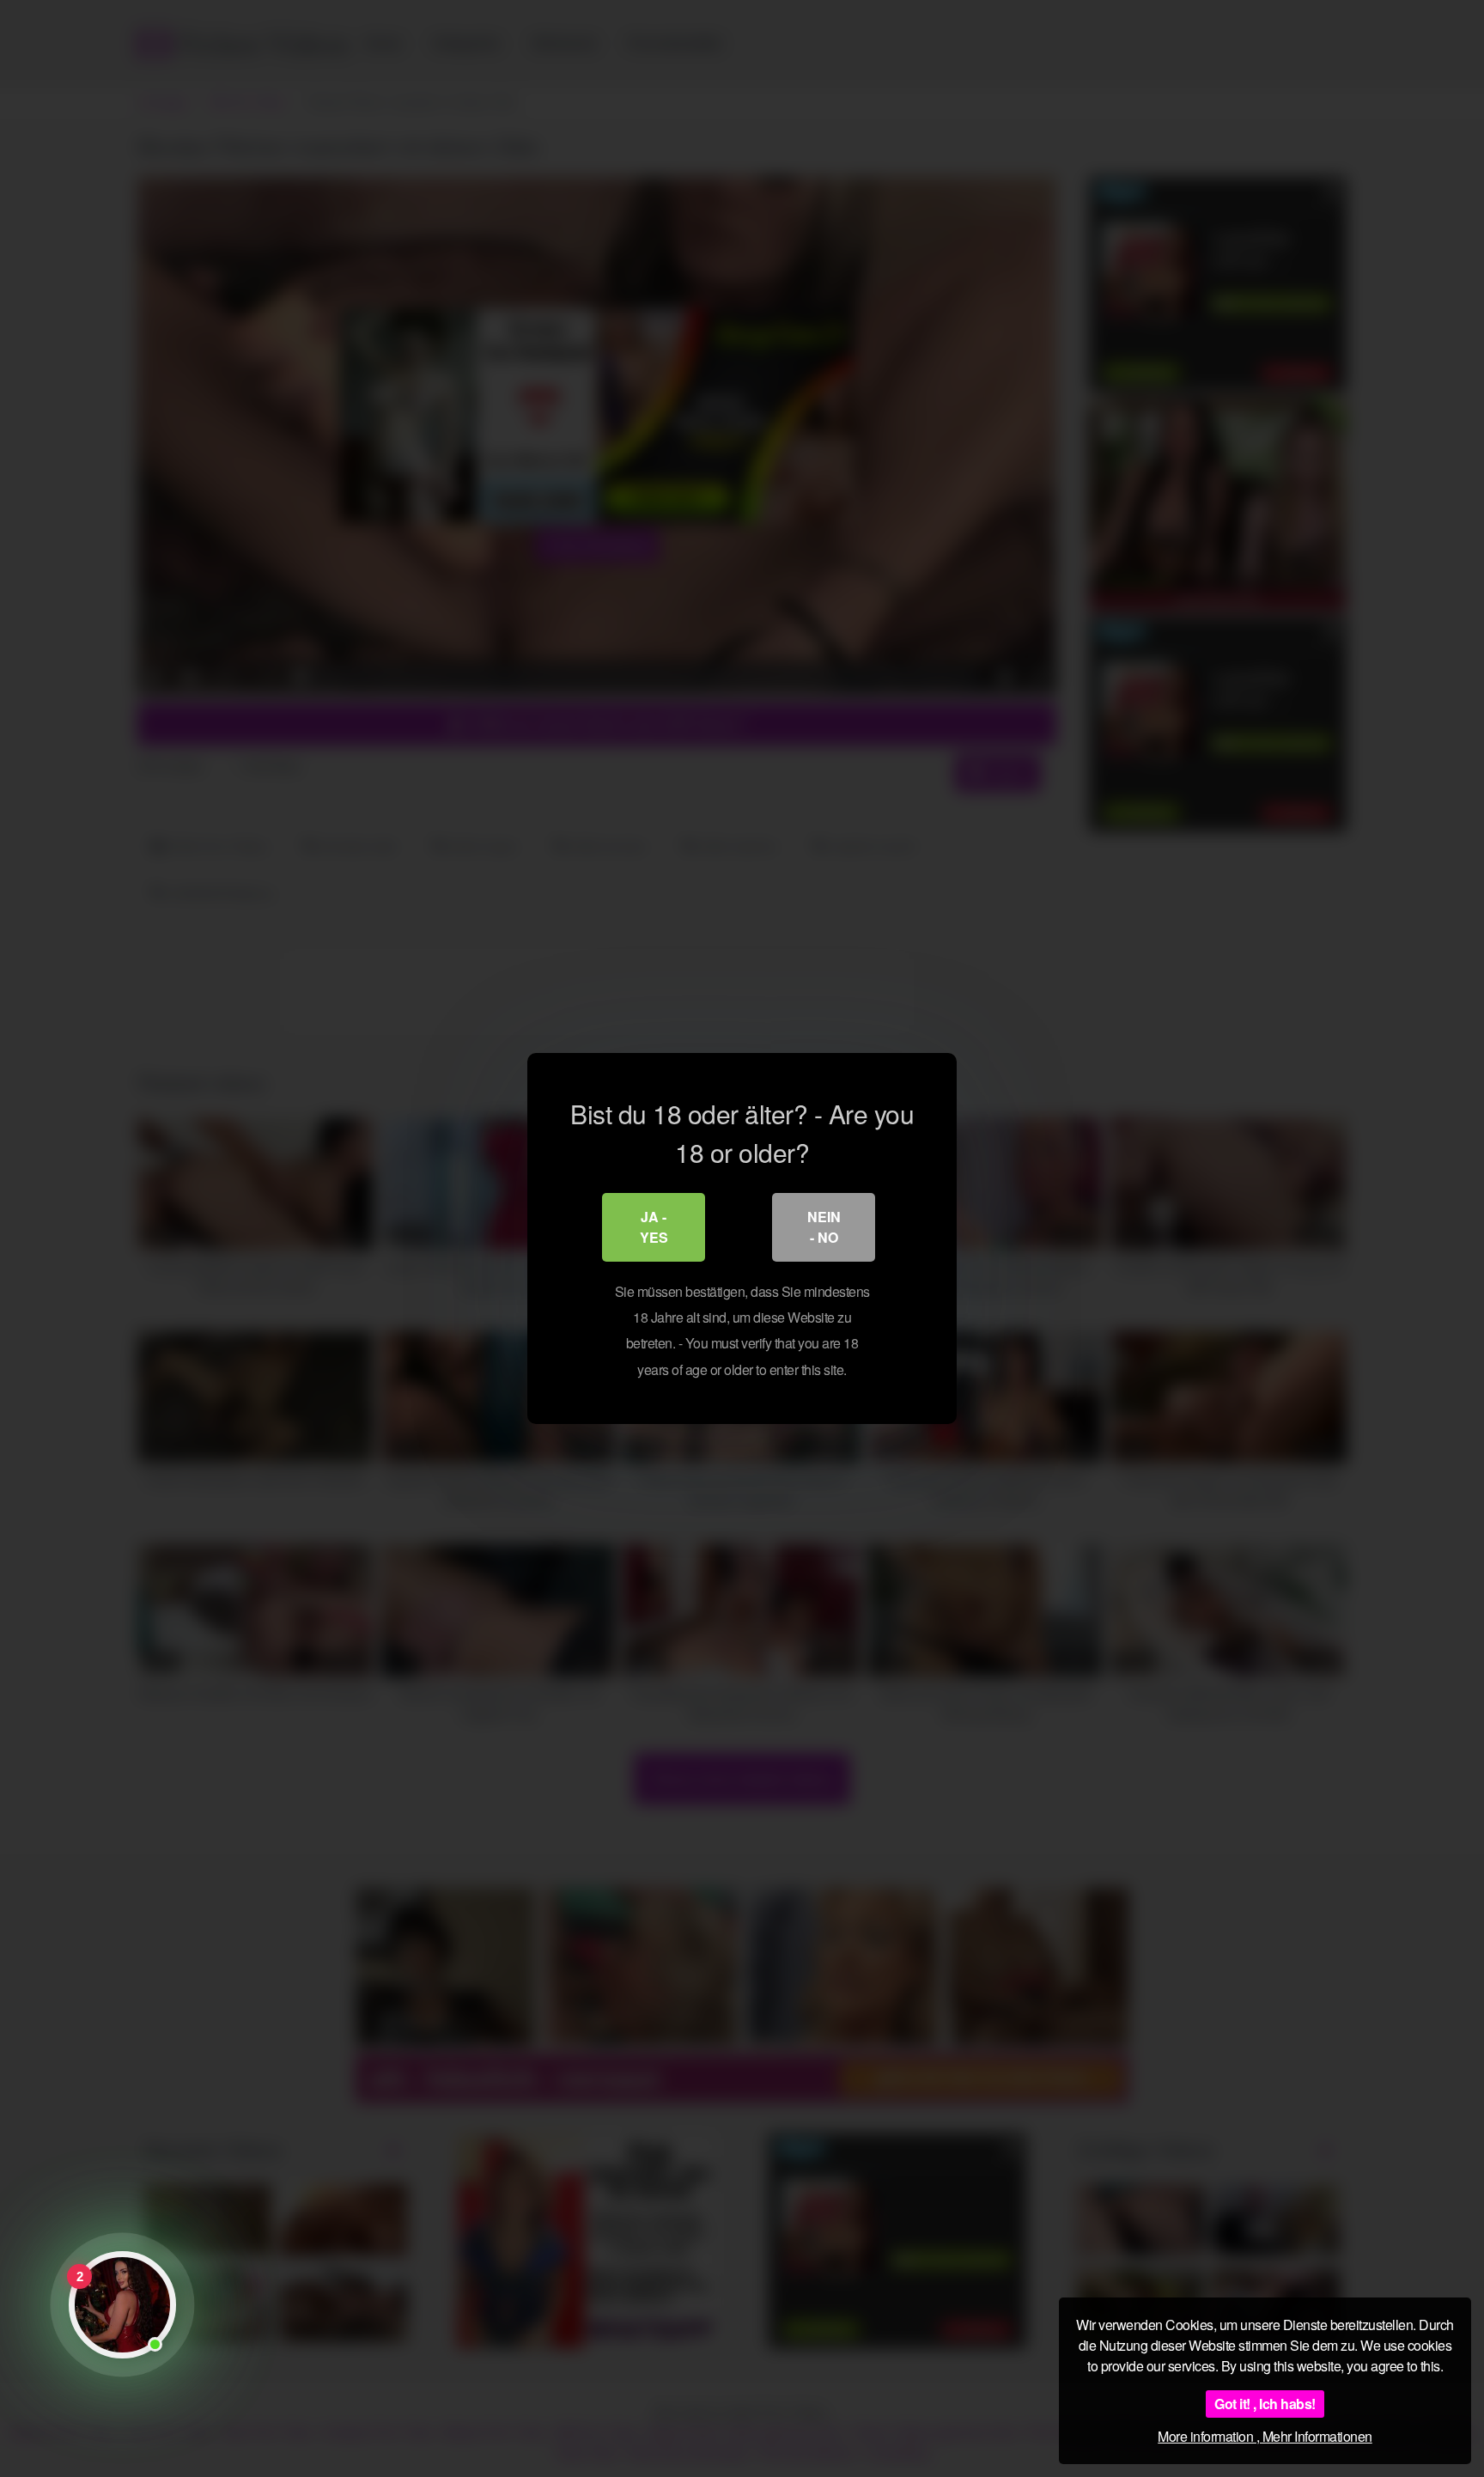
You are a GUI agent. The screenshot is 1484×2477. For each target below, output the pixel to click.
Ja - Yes (654, 1227)
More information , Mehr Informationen (1265, 2436)
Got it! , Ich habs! (1265, 2404)
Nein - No (824, 1227)
